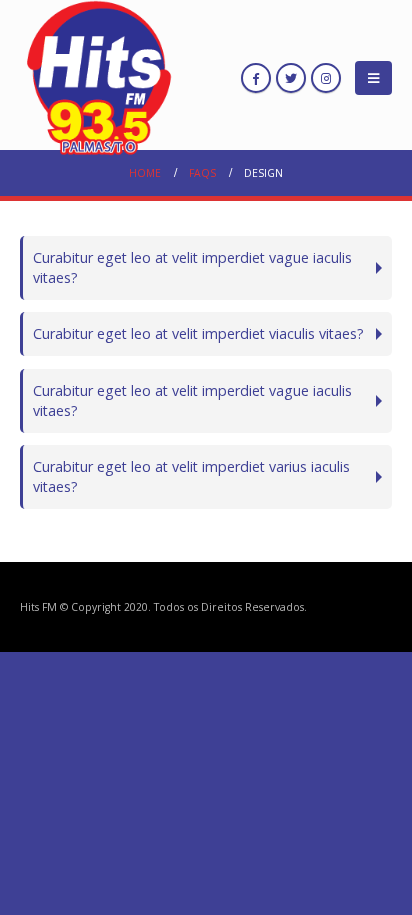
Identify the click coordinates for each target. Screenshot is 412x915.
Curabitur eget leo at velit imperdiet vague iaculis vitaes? (192, 267)
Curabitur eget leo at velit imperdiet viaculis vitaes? (198, 333)
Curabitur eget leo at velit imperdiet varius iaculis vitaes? (191, 476)
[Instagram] (326, 78)
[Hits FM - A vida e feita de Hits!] (100, 78)
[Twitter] (291, 78)
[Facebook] (256, 78)
